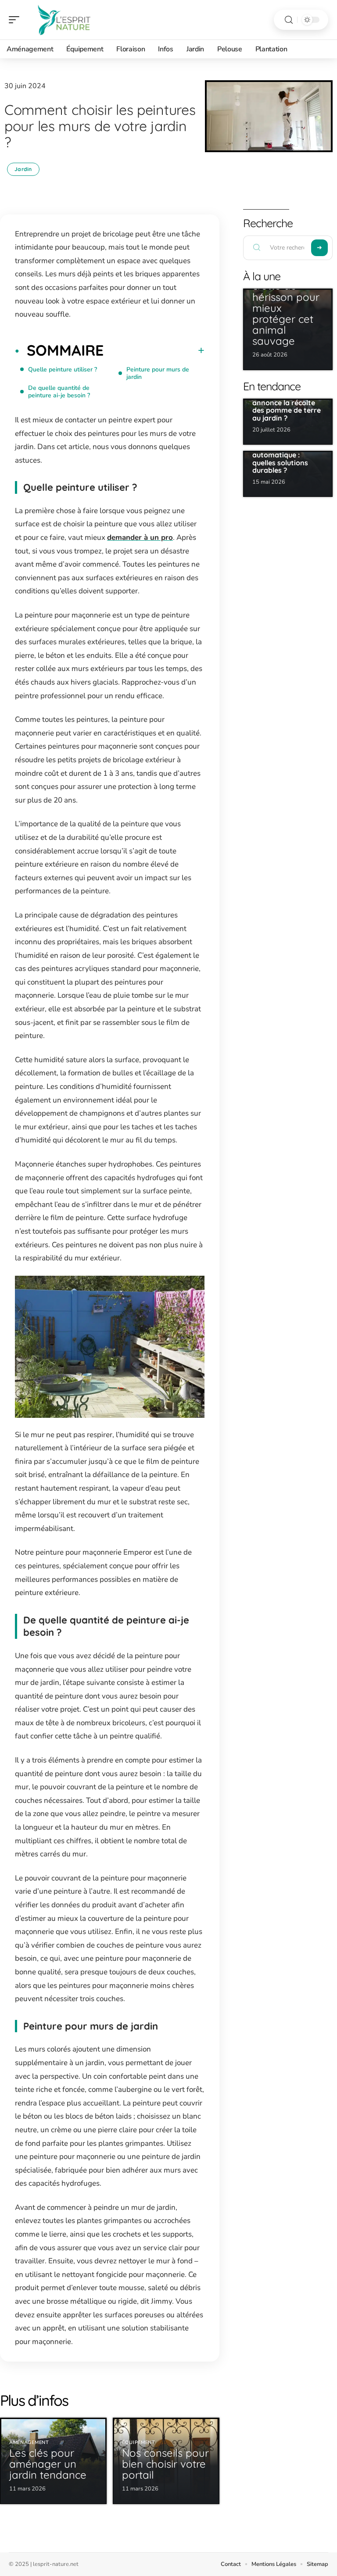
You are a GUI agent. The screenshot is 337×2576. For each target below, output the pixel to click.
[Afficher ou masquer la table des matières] (154, 350)
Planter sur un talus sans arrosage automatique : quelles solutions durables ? (285, 455)
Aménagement (29, 2442)
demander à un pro (140, 537)
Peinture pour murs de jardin (158, 373)
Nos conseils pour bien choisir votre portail (165, 2464)
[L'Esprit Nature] (63, 20)
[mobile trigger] (16, 20)
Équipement (139, 2442)
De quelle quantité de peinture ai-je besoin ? (59, 392)
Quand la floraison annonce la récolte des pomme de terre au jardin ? (287, 406)
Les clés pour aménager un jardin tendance (48, 2464)
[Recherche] (289, 20)
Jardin (23, 169)
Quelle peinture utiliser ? (63, 369)
